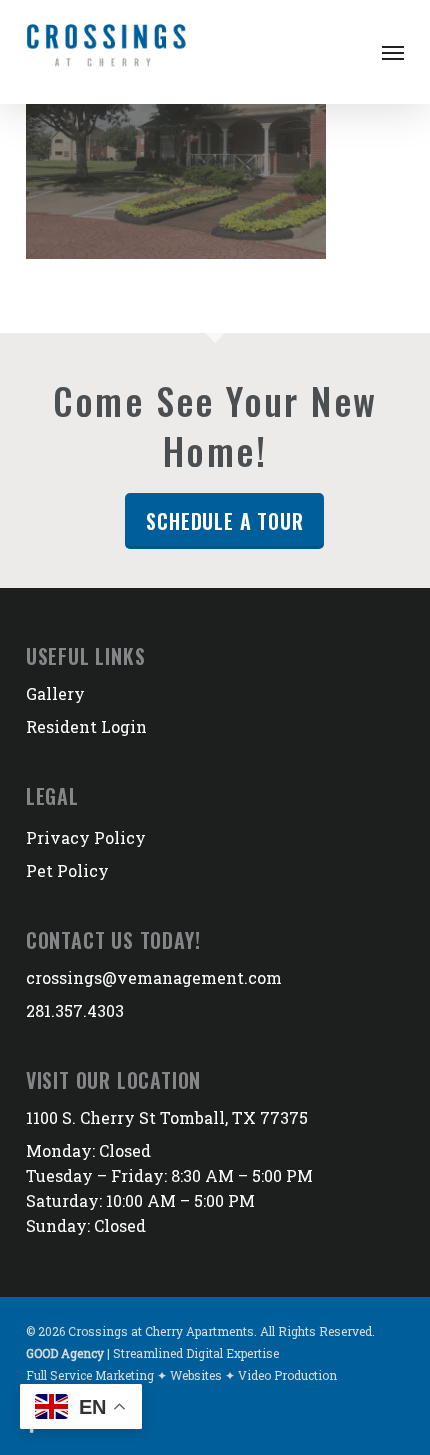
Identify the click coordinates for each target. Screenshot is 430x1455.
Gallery (55, 693)
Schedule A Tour (224, 521)
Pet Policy (67, 870)
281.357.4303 (75, 1010)
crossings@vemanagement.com (154, 977)
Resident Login (86, 726)
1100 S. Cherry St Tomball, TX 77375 (167, 1117)
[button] (393, 52)
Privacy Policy (86, 837)
